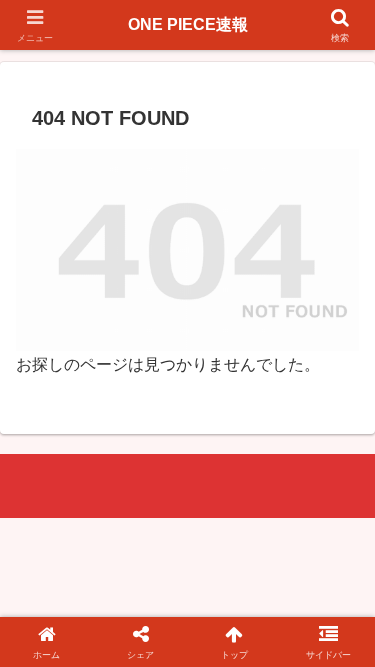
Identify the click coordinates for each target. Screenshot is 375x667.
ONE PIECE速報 (188, 24)
